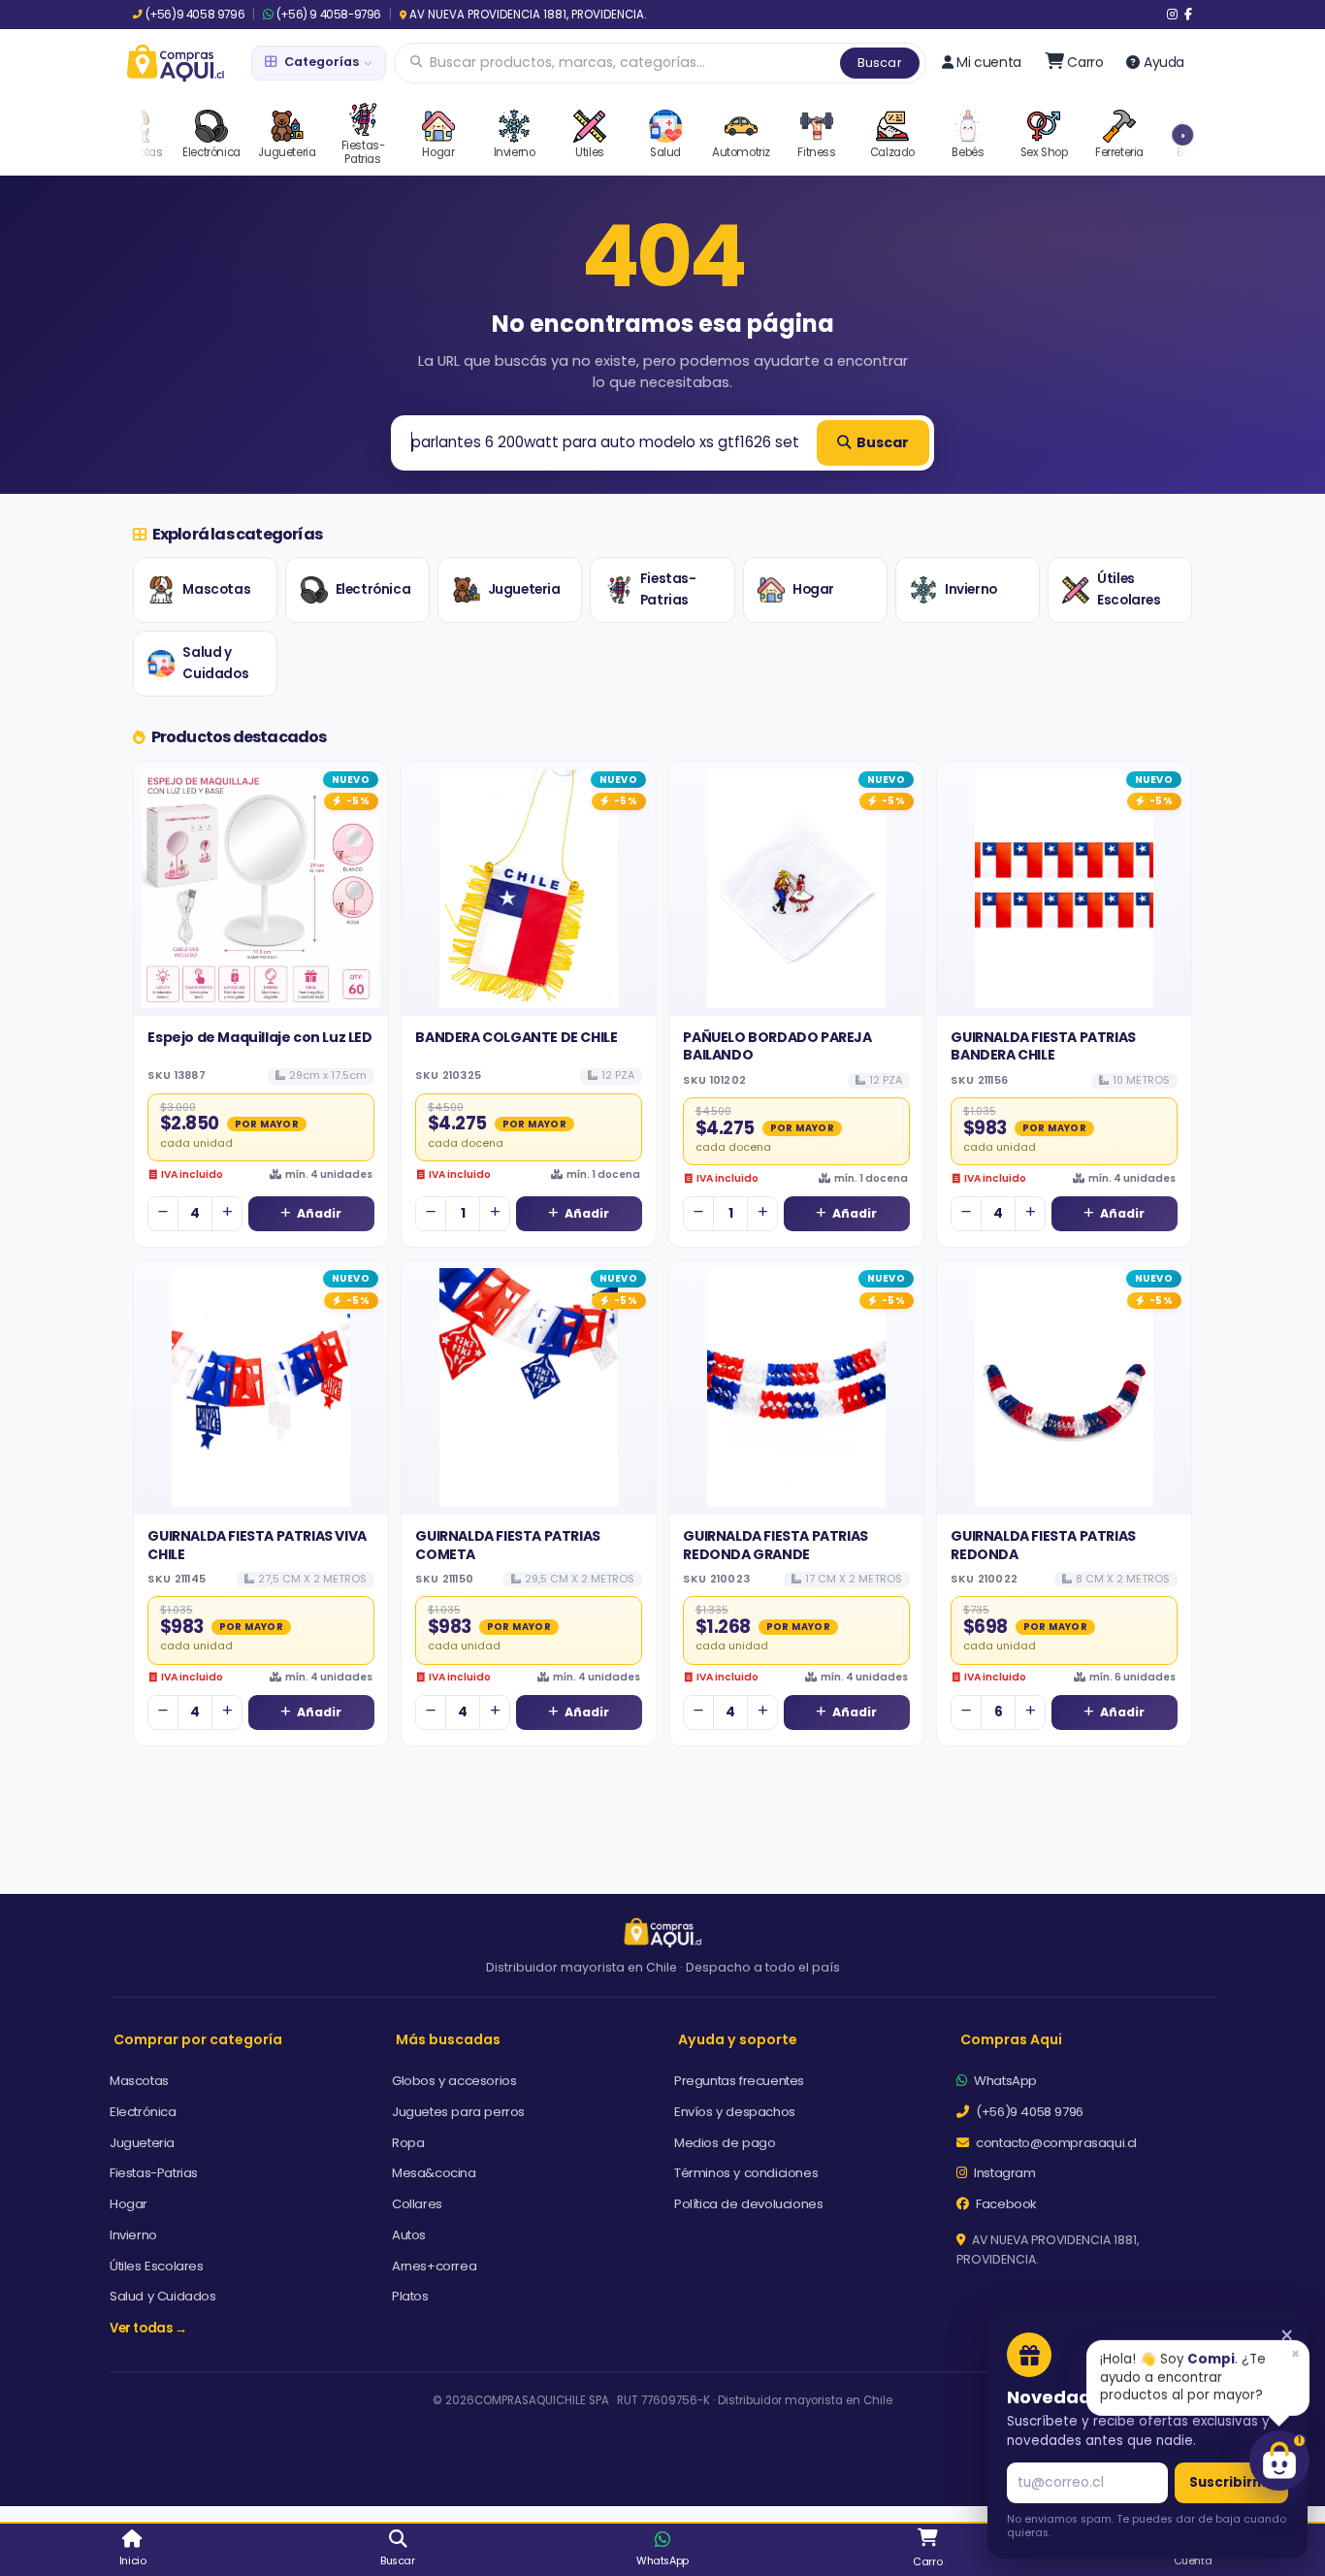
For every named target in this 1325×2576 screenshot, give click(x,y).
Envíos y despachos (735, 2112)
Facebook (1005, 2204)
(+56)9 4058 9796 (195, 15)
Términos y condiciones (746, 2173)
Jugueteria (524, 589)
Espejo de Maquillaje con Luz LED (259, 1037)
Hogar (813, 589)
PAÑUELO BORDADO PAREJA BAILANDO (777, 1046)
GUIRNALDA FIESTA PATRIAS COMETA (507, 1545)
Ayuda (1164, 62)
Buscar (880, 63)
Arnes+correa (434, 2266)
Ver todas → (148, 2328)
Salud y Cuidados (215, 663)
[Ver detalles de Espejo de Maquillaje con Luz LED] (261, 889)
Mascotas (216, 589)
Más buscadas (448, 2039)
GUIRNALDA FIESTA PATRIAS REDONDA (1043, 1545)
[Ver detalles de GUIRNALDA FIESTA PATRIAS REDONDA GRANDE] (796, 1387)
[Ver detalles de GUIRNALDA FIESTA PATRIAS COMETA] (529, 1387)
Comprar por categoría (198, 2039)
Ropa (408, 2143)
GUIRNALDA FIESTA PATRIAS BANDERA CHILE (1043, 1046)
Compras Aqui (1011, 2039)
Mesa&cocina (434, 2173)
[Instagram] (1172, 15)
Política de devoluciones (748, 2204)
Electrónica (373, 589)
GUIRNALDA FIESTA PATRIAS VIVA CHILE (257, 1545)
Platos (410, 2296)
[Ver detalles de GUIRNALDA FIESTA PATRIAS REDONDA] (1064, 1387)
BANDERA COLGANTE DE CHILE (516, 1037)
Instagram (1003, 2173)
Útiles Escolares (1129, 589)
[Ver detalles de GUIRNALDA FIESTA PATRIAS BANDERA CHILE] (1064, 889)
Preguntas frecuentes (739, 2081)
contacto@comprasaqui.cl (1055, 2143)
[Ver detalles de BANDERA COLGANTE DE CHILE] (529, 889)
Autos (409, 2235)
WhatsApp (1004, 2081)
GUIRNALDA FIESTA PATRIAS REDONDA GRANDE (775, 1545)
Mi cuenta (988, 62)
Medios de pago (725, 2143)
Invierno (971, 589)
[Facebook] (1188, 15)
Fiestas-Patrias (668, 589)
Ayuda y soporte (738, 2039)
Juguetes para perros (458, 2112)
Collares (417, 2204)
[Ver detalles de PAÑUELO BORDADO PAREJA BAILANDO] (796, 889)
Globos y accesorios (454, 2081)
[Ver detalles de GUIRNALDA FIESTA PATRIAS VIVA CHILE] (261, 1387)
